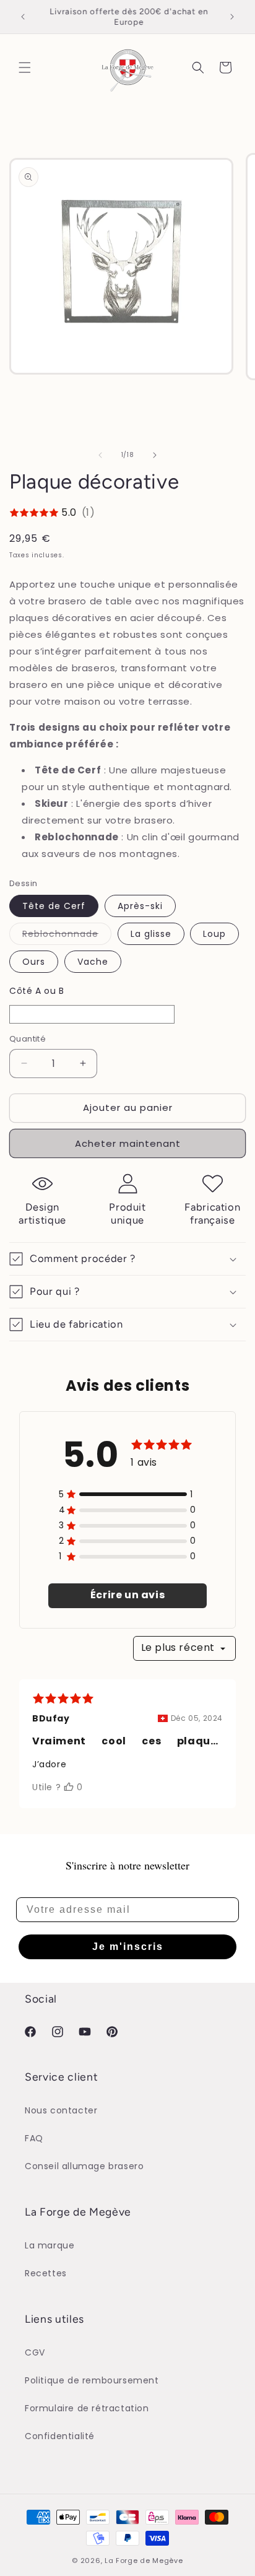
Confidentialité (60, 2436)
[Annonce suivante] (232, 17)
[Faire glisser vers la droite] (155, 455)
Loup (214, 934)
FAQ (34, 2138)
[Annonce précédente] (23, 17)
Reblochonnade (67, 936)
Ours (34, 962)
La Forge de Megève (144, 2561)
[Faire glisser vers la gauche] (100, 455)
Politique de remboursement (92, 2380)
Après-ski (140, 906)
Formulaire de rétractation (87, 2408)
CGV (35, 2352)
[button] (25, 67)
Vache (93, 962)
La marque (50, 2245)
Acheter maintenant (128, 1143)
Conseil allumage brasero (84, 2166)
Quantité (28, 1039)
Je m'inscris (128, 1947)
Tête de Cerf (54, 906)
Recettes (46, 2273)
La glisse (151, 934)
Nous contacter (61, 2110)
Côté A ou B (37, 991)
